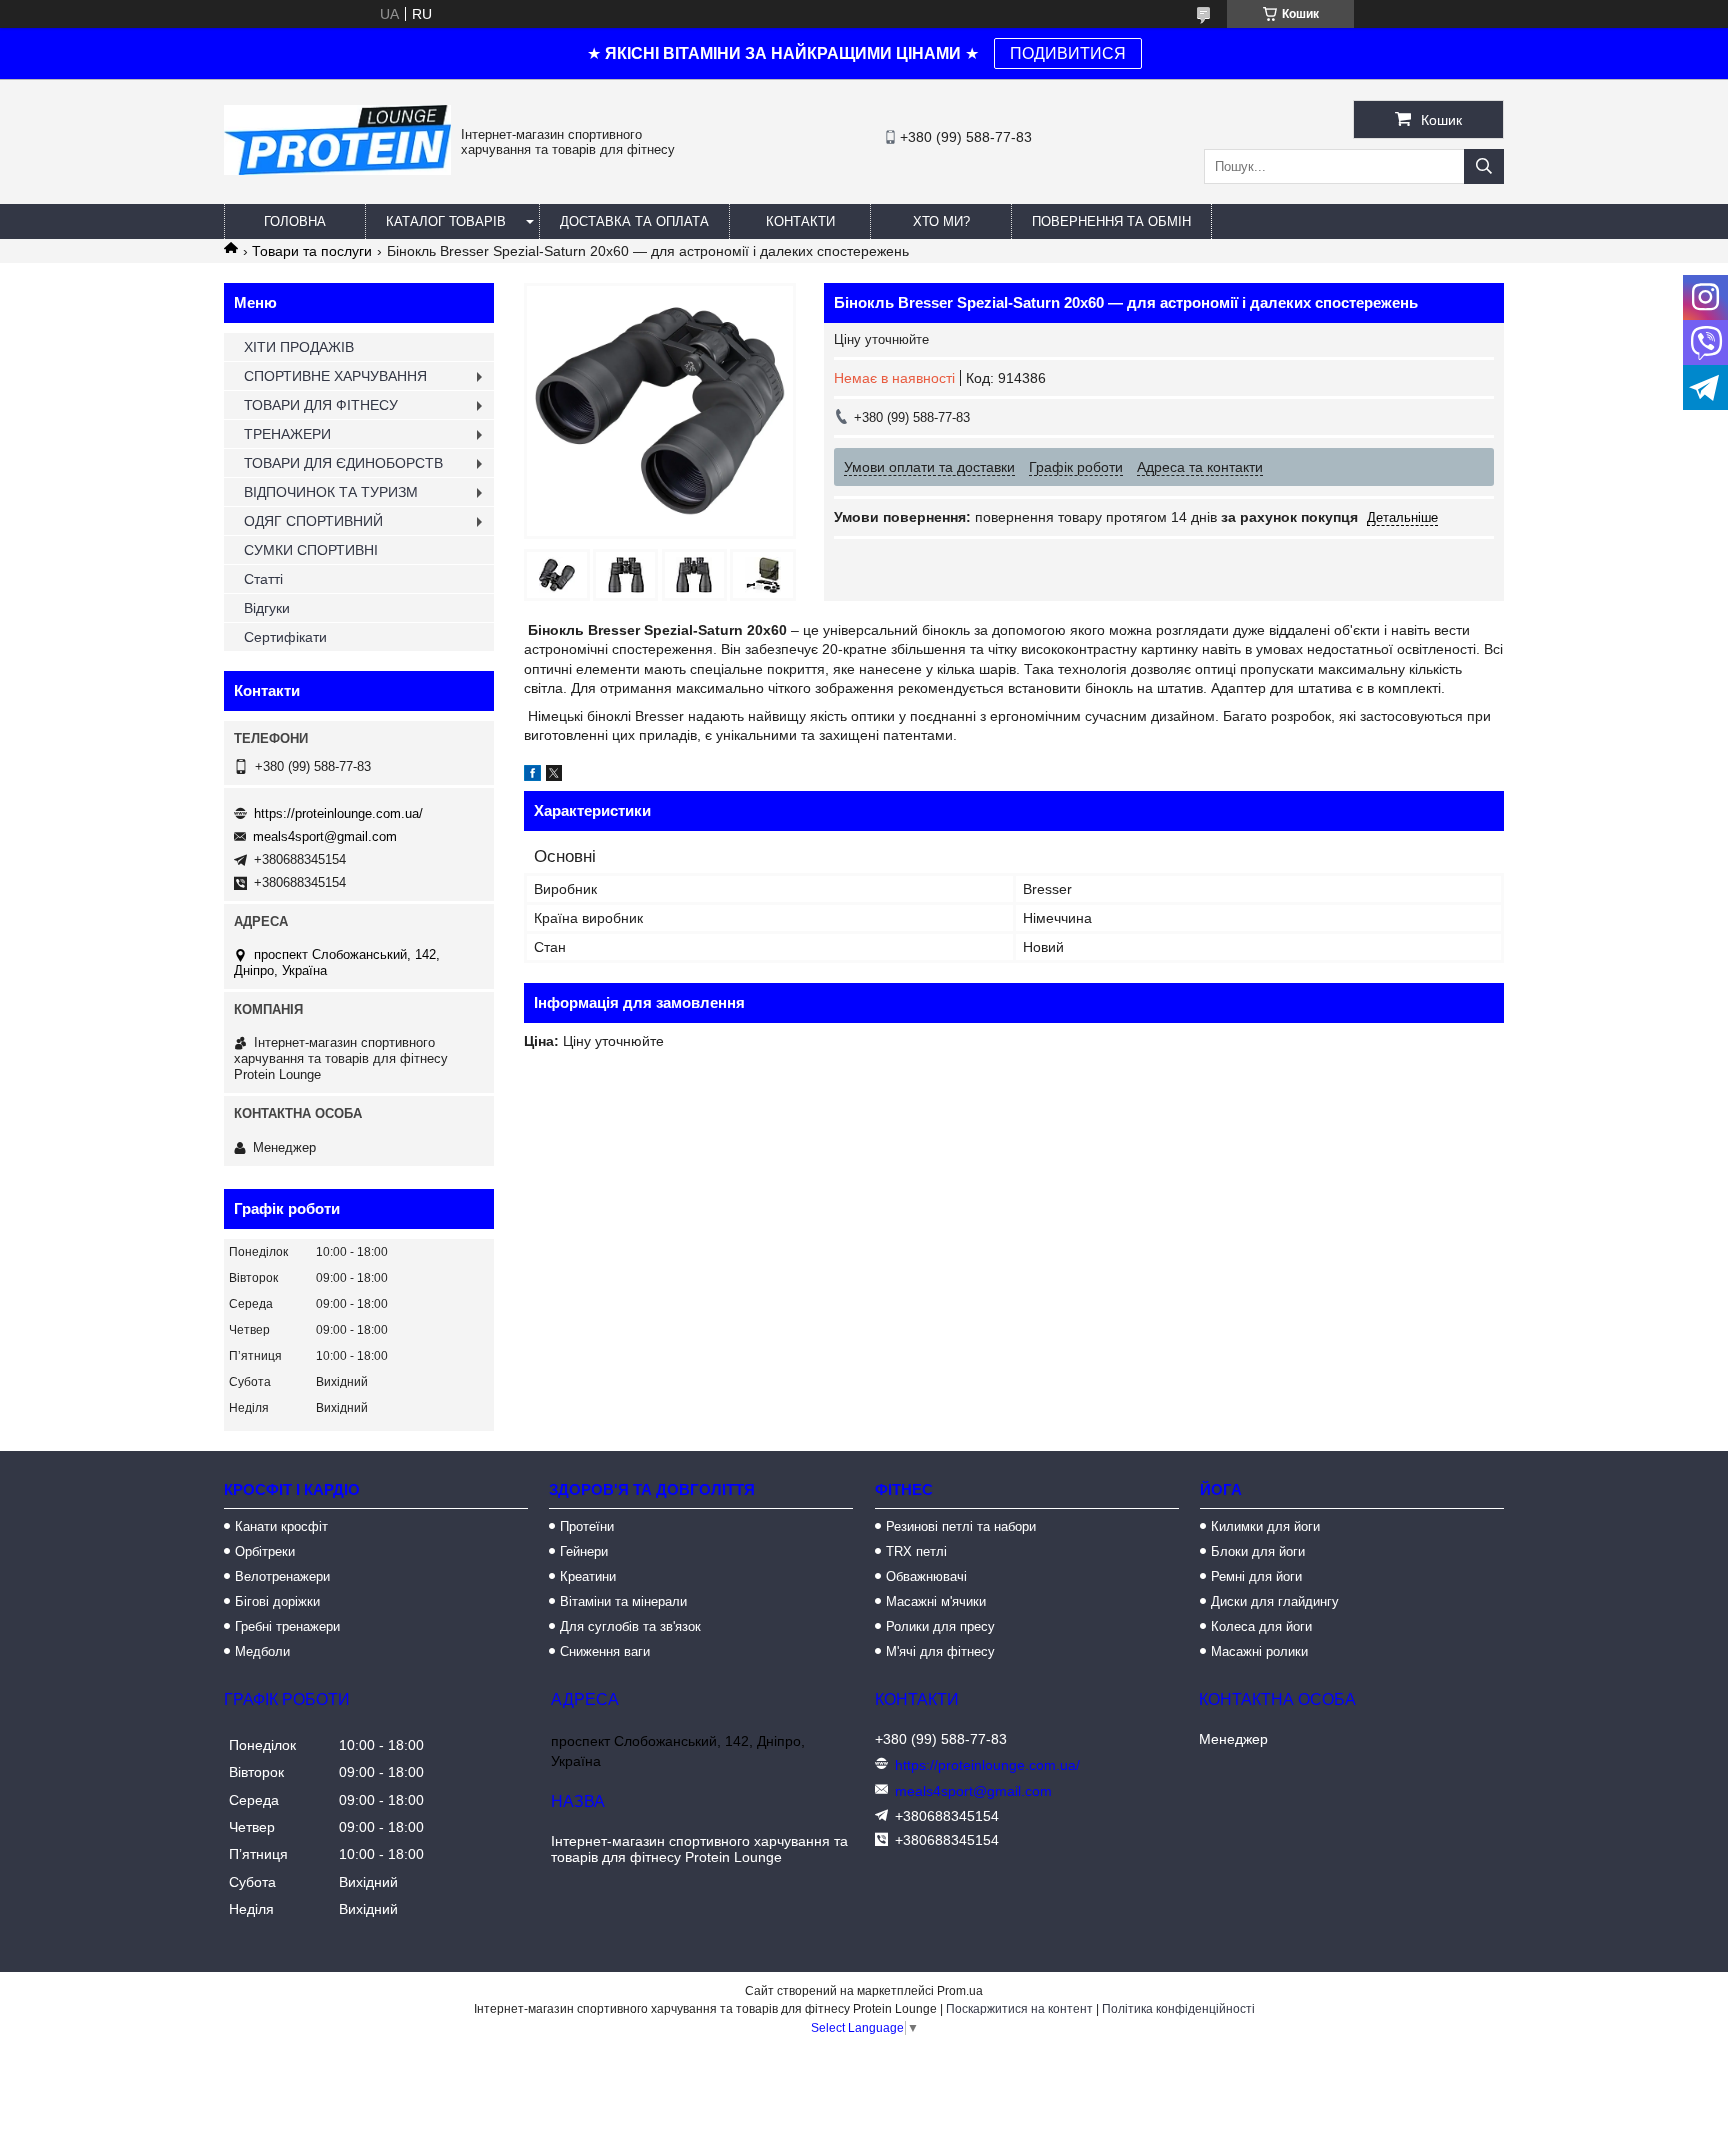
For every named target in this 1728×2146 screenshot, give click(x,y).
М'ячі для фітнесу (940, 1651)
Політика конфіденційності (1178, 2009)
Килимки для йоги (1265, 1526)
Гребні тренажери (287, 1626)
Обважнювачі (926, 1576)
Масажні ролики (1259, 1651)
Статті (263, 579)
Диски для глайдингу (1275, 1601)
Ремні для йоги (1256, 1576)
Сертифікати (285, 637)
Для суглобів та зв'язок (630, 1626)
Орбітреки (265, 1551)
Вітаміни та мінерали (623, 1601)
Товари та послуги (312, 251)
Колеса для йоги (1261, 1626)
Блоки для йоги (1258, 1551)
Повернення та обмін (1111, 221)
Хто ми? (941, 221)
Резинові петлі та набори (961, 1526)
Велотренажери (282, 1576)
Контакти (800, 221)
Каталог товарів (446, 221)
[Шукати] (1484, 166)
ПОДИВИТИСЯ (1068, 53)
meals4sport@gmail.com (325, 836)
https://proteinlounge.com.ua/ (338, 813)
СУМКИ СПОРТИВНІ (311, 550)
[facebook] (532, 776)
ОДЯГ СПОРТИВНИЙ (313, 521)
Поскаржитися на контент (1019, 2009)
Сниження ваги (605, 1651)
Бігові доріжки (277, 1601)
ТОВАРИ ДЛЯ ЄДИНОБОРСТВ (343, 463)
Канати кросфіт (281, 1526)
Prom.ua (960, 1991)
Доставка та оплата (634, 221)
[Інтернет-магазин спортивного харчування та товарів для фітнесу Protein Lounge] (337, 170)
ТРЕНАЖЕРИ (287, 434)
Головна (295, 221)
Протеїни (587, 1526)
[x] (554, 776)
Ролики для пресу (940, 1626)
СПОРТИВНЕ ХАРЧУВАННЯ (335, 376)
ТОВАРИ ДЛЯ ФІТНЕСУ (321, 405)
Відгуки (267, 608)
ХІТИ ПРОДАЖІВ (299, 347)
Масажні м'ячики (936, 1601)
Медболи (262, 1651)
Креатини (588, 1576)
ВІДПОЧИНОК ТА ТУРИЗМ (331, 492)
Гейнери (584, 1551)
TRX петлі (916, 1551)
